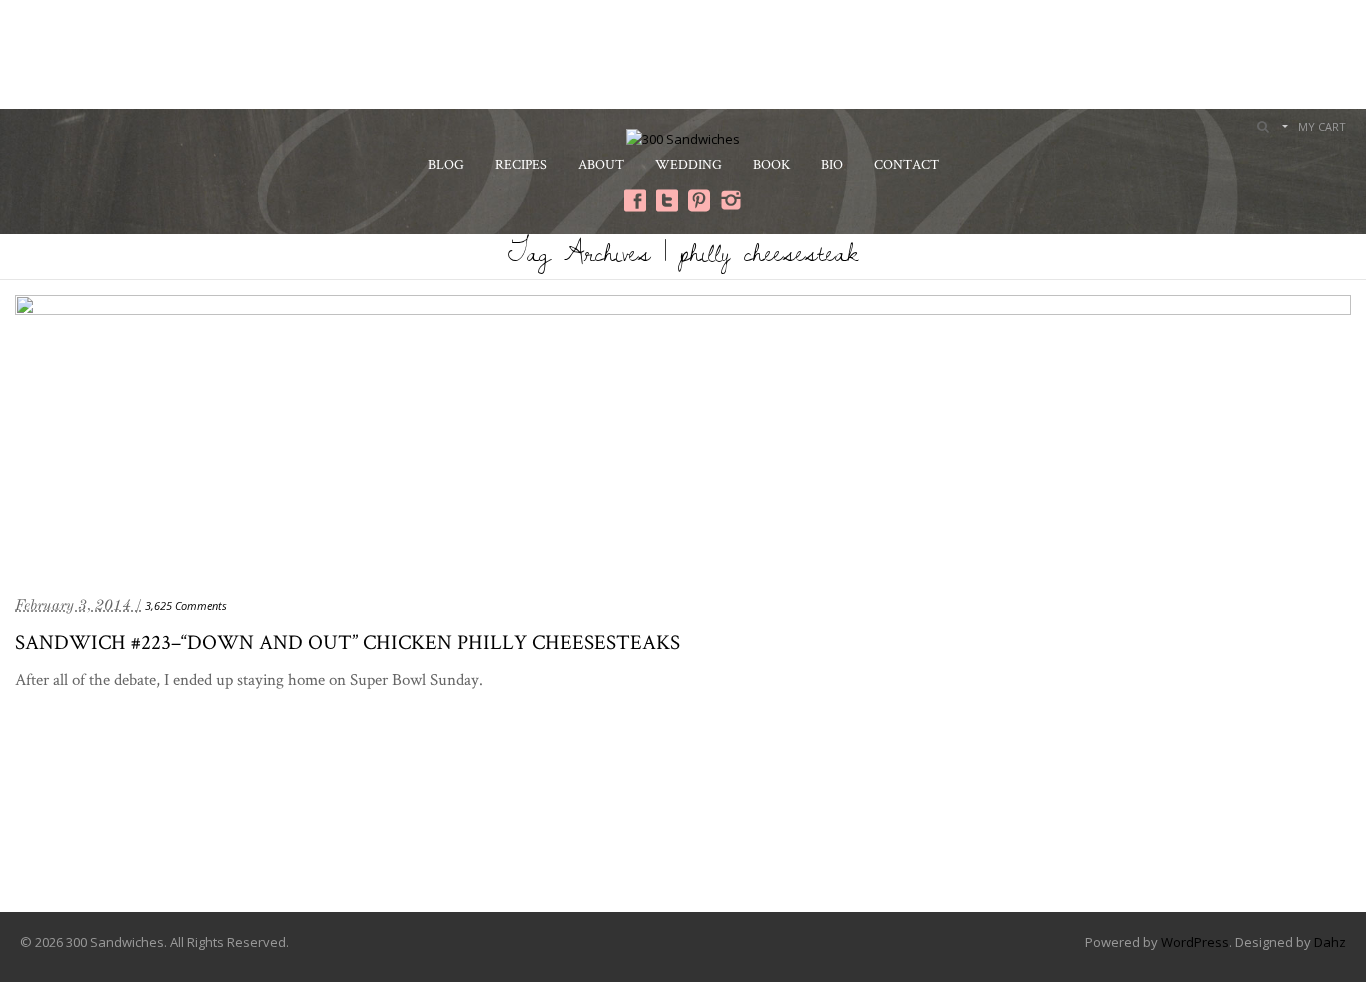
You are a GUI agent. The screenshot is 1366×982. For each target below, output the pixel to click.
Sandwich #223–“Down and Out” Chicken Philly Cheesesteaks (347, 641)
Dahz (1330, 942)
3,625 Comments (186, 605)
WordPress (1195, 942)
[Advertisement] (683, 52)
